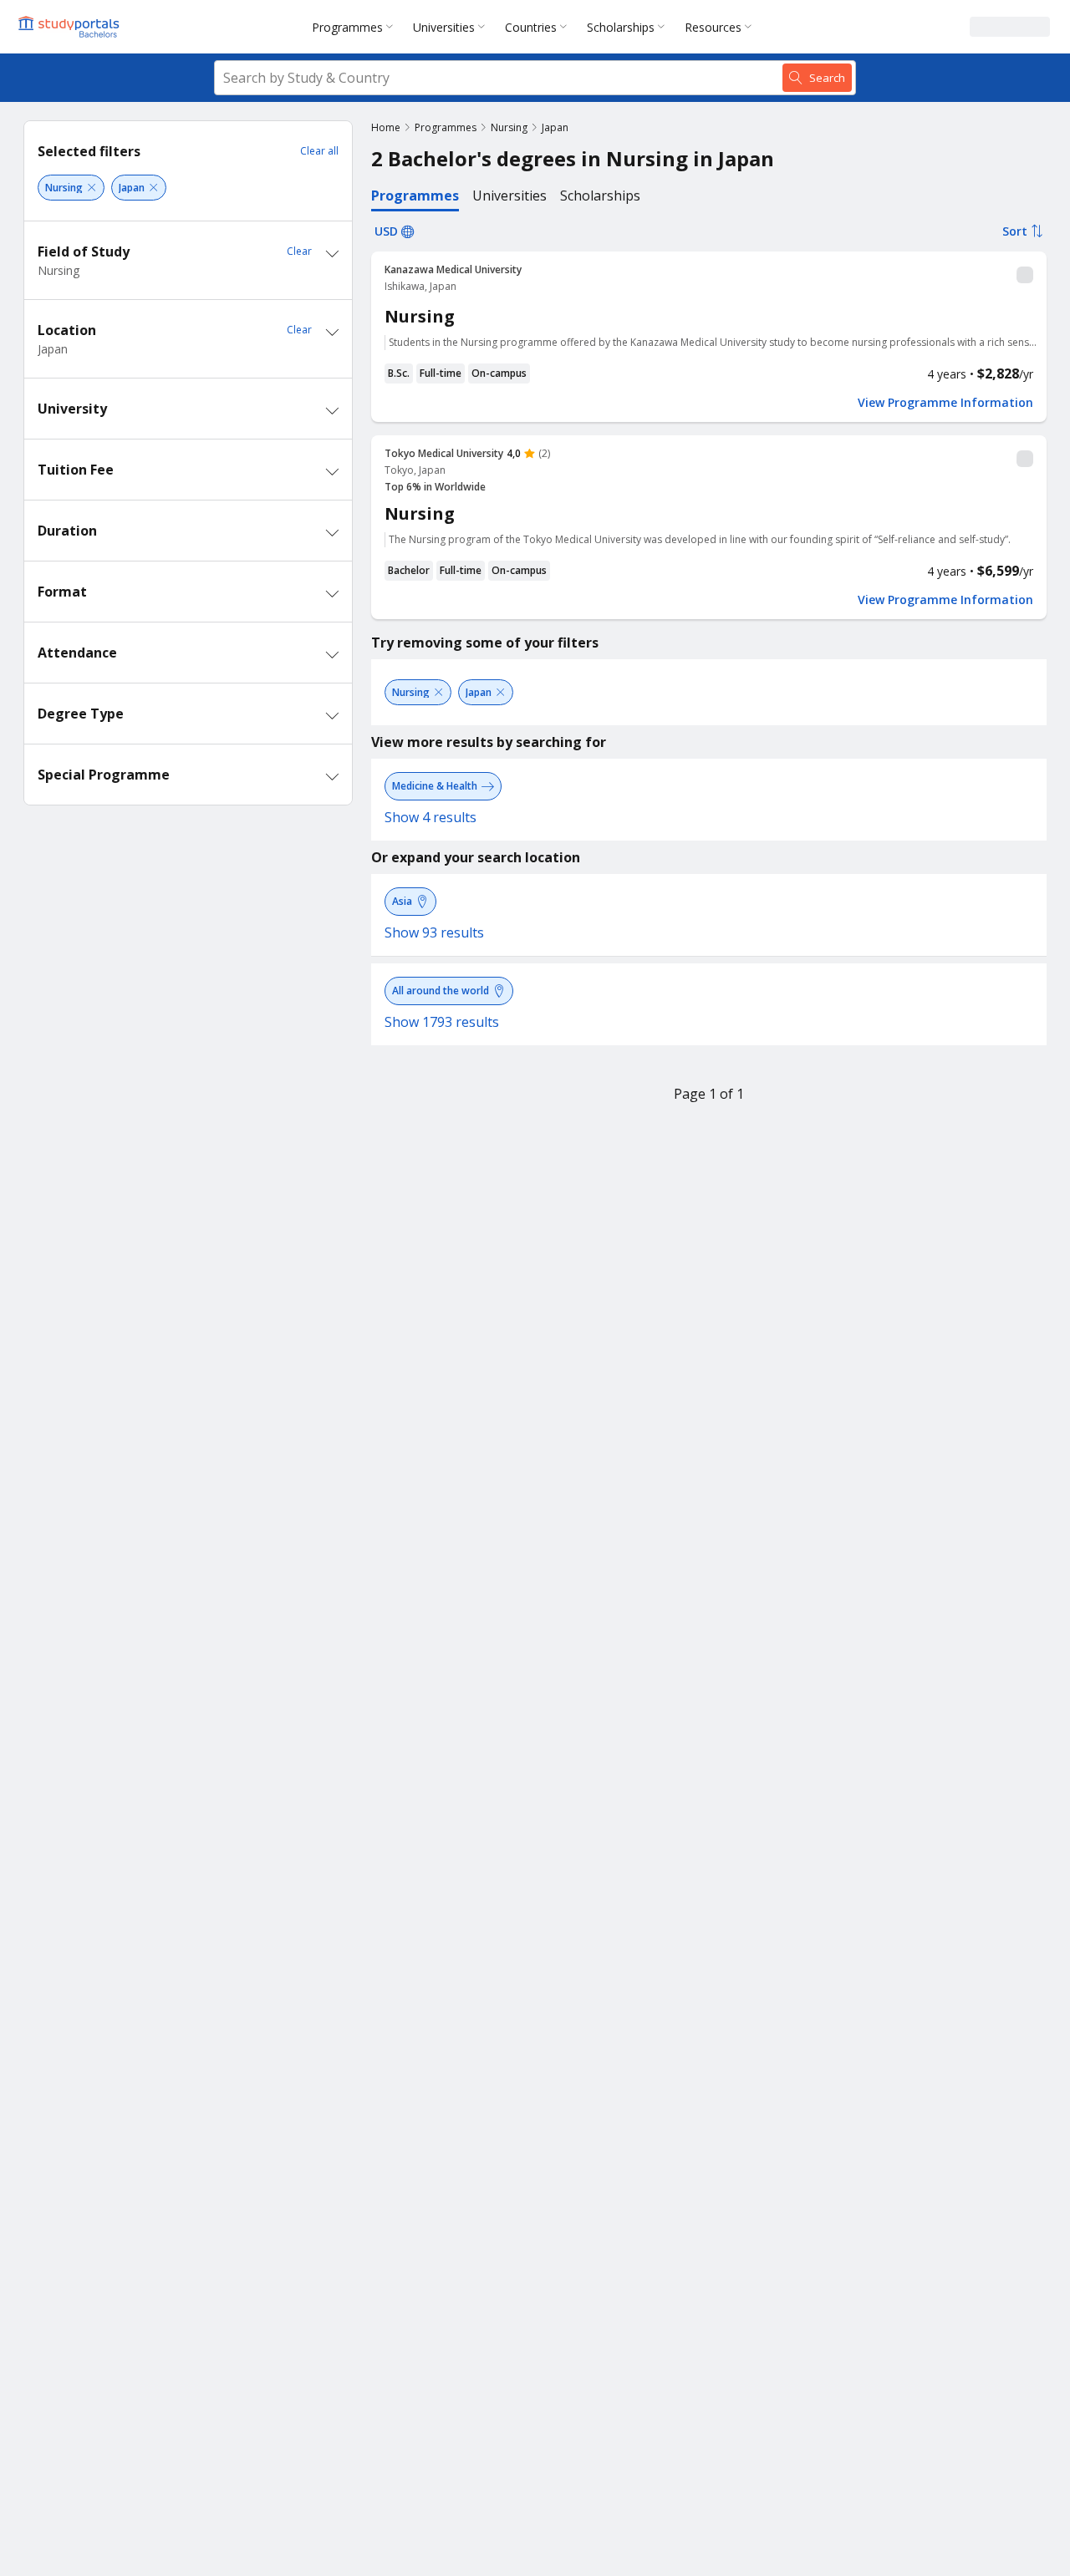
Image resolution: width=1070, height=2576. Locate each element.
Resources (713, 27)
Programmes (347, 27)
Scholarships (621, 27)
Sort (1015, 231)
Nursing (509, 127)
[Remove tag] (92, 188)
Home (386, 127)
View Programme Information (945, 403)
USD (386, 231)
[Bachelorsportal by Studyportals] (70, 27)
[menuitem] (356, 27)
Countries (531, 27)
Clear (299, 251)
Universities (444, 27)
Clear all (319, 151)
